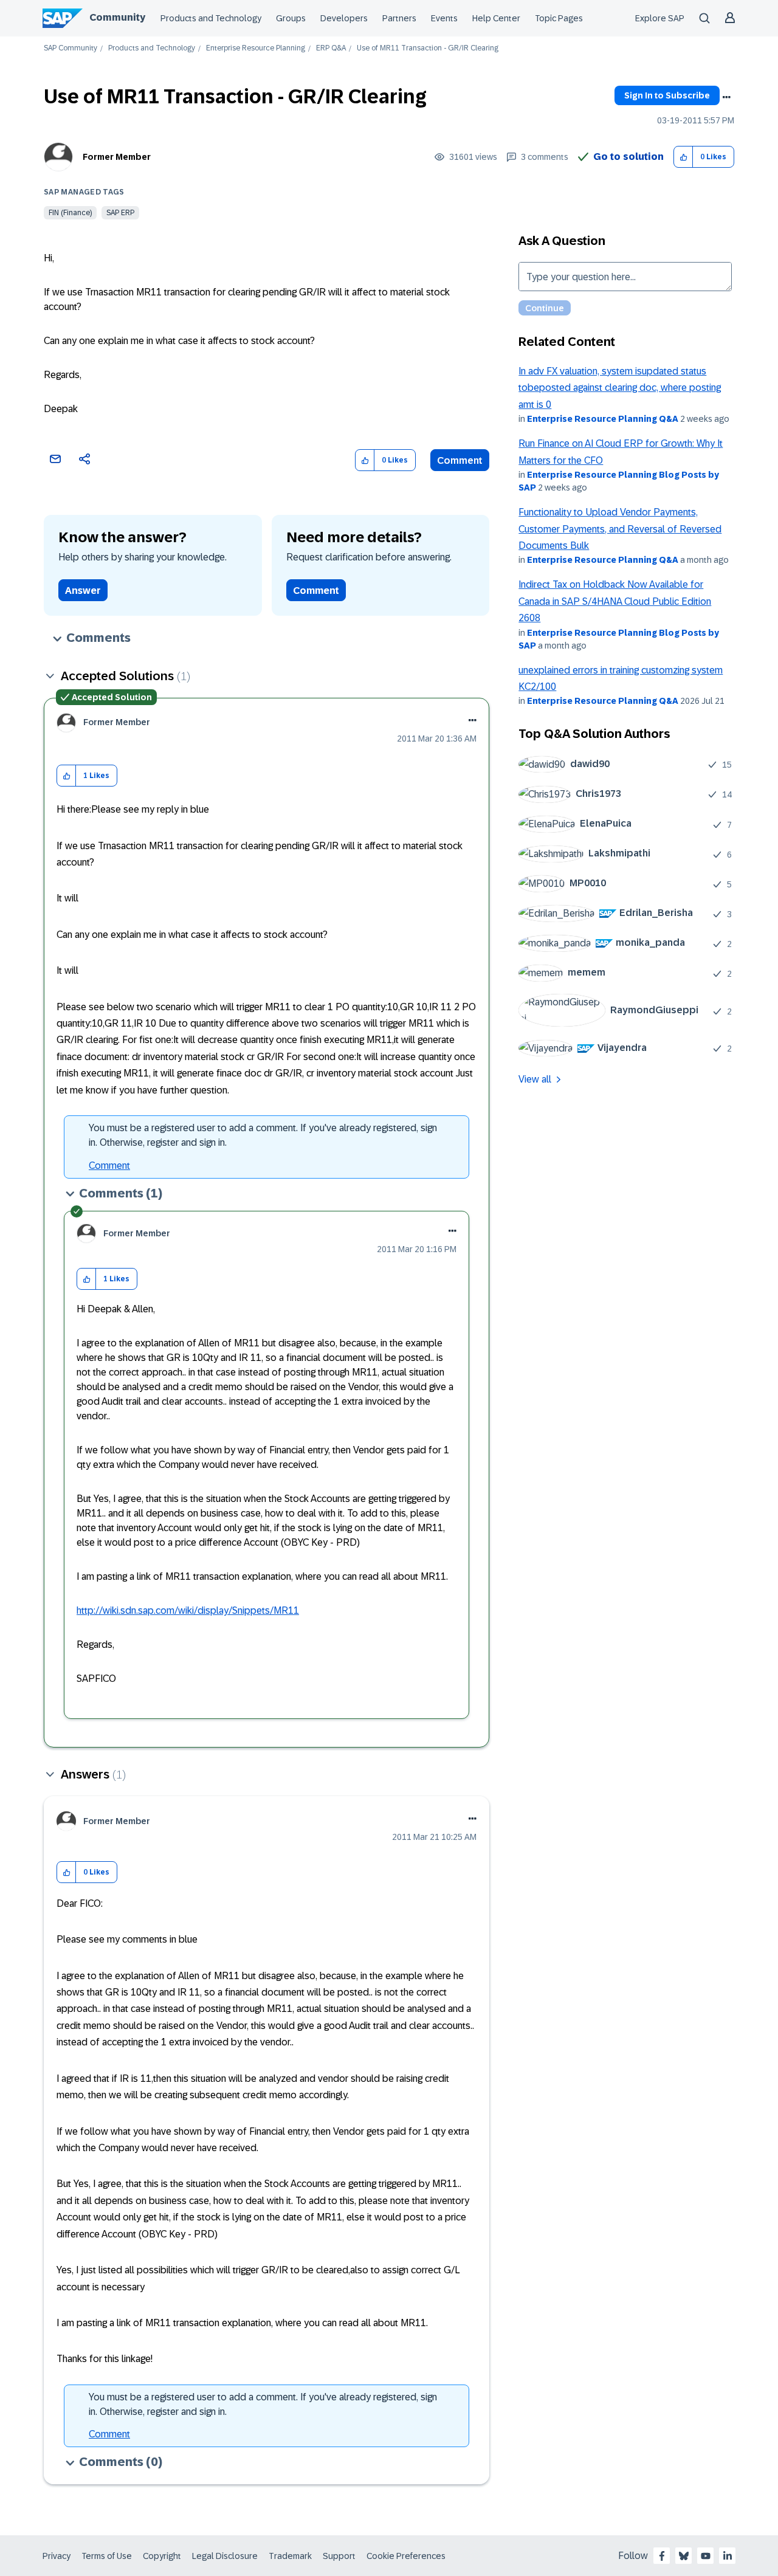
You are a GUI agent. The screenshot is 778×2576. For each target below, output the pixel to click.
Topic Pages (559, 18)
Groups (291, 18)
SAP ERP (120, 213)
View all (535, 1079)
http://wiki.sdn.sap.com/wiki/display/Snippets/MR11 (188, 1610)
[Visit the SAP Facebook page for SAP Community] (662, 2556)
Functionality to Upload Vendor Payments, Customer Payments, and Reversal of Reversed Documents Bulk (620, 529)
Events (444, 18)
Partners (399, 18)
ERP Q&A (331, 48)
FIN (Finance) (70, 213)
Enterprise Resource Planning (256, 48)
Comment (460, 460)
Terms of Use (107, 2556)
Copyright (162, 2556)
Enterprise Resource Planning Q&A (603, 419)
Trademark (290, 2556)
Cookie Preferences (406, 2556)
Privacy (57, 2556)
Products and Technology (211, 18)
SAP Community (71, 48)
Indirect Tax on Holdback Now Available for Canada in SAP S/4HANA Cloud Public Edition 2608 (615, 601)
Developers (344, 18)
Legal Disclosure (225, 2556)
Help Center (496, 18)
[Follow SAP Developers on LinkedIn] (728, 2556)
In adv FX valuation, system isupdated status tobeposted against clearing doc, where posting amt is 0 (620, 388)
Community (117, 17)
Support (339, 2556)
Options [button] (726, 97)
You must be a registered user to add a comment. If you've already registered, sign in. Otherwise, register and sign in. (263, 1135)
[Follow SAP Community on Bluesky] (684, 2556)
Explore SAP (660, 18)
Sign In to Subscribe (667, 95)
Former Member (117, 157)
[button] (683, 157)
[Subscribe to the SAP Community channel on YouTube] (706, 2556)
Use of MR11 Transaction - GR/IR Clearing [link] (428, 48)
